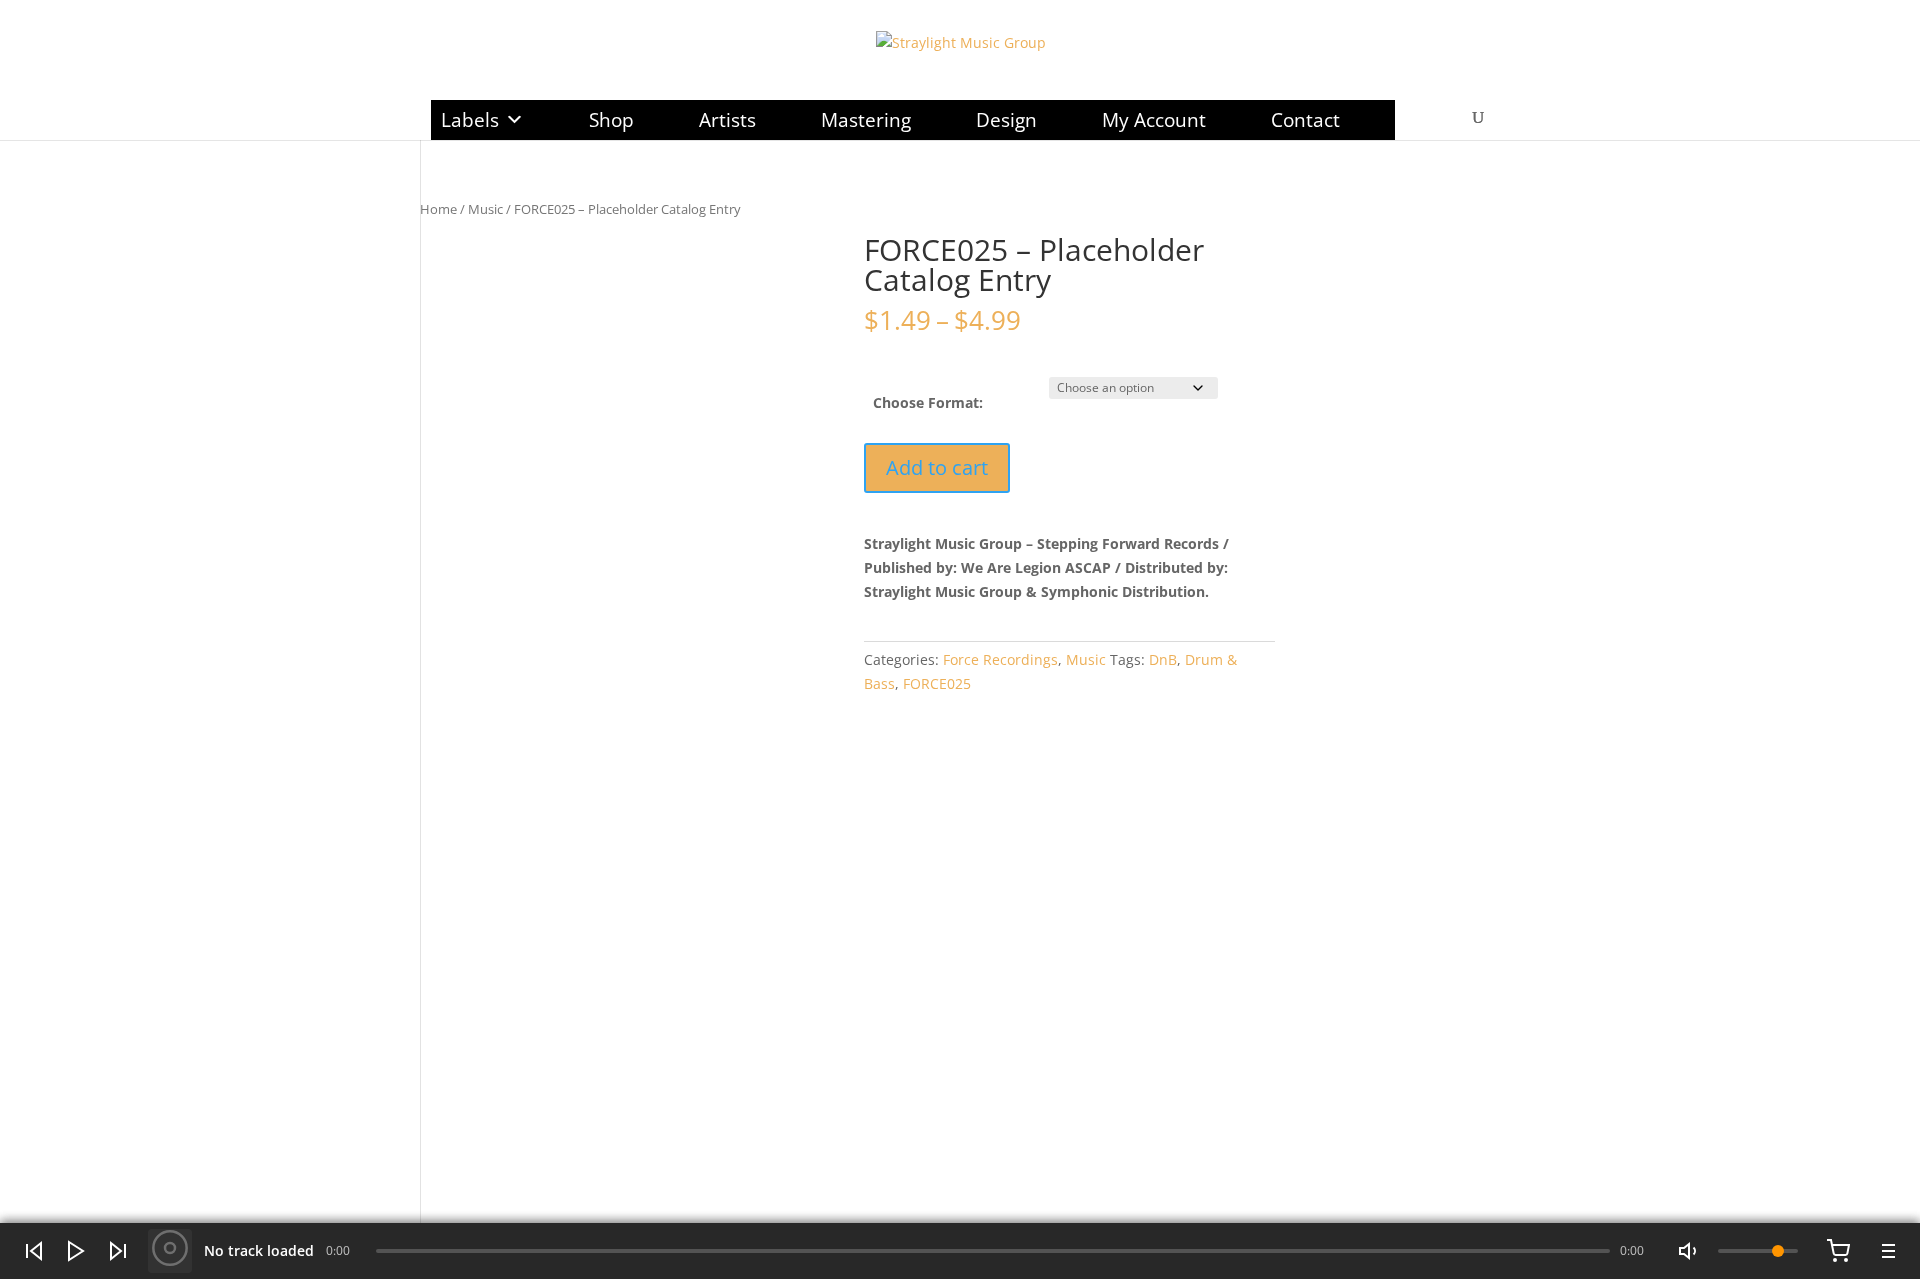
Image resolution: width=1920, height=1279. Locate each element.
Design (1006, 120)
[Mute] (1690, 1251)
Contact (1305, 120)
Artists (727, 120)
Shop (611, 120)
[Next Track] (118, 1251)
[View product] (170, 1251)
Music (485, 209)
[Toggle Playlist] (1886, 1251)
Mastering (866, 120)
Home (438, 209)
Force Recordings (1000, 659)
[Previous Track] (34, 1251)
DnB (1163, 659)
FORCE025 (937, 683)
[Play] (76, 1251)
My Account (1154, 120)
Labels (470, 120)
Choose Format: (928, 402)
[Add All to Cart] (1838, 1251)
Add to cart (937, 467)
